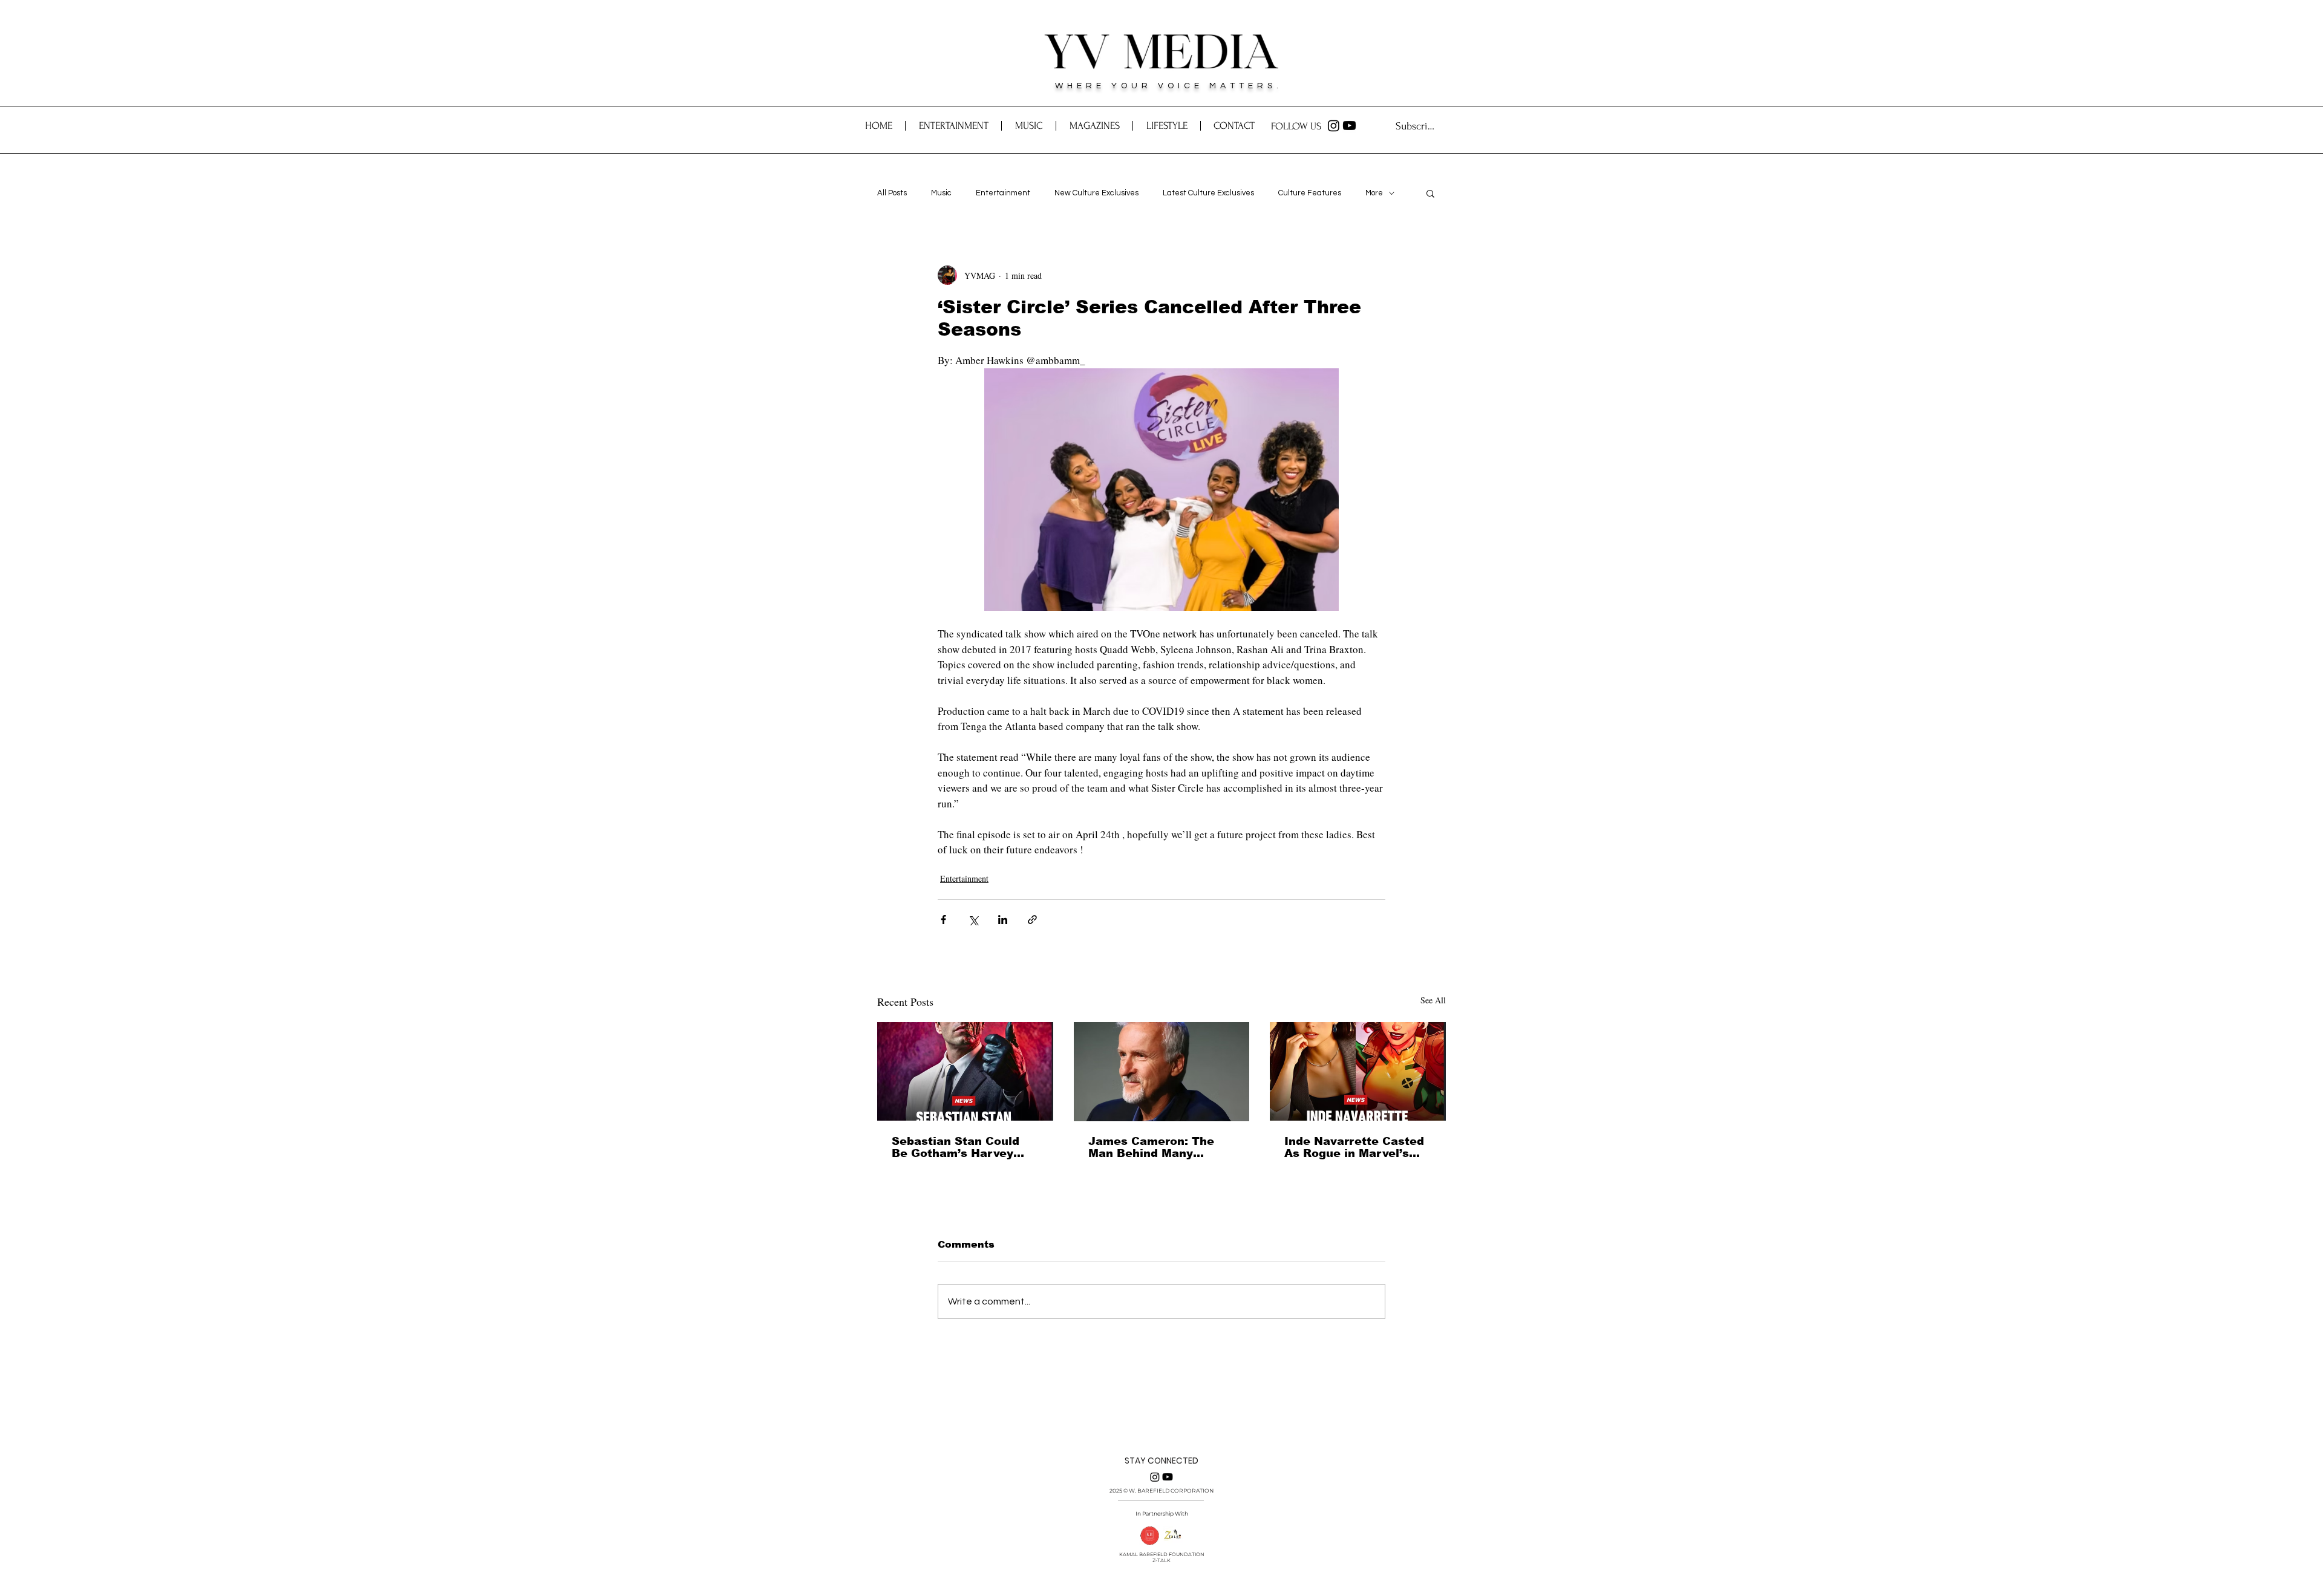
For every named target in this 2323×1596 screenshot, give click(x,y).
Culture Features (1310, 193)
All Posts (892, 193)
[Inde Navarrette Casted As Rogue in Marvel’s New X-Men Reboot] (1358, 1071)
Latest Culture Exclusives (1208, 193)
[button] (1234, 126)
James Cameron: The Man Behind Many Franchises (1151, 1147)
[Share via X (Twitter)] (973, 920)
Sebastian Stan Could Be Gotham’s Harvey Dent (956, 1147)
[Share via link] (1032, 920)
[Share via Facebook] (943, 920)
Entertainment (1003, 193)
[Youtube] (1349, 125)
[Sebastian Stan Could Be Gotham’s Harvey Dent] (965, 1071)
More (1374, 193)
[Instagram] (1334, 125)
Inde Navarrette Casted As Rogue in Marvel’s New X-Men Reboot (1354, 1147)
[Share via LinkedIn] (1003, 920)
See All (1433, 1000)
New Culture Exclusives (1096, 193)
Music (941, 193)
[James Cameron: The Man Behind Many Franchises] (1162, 1072)
